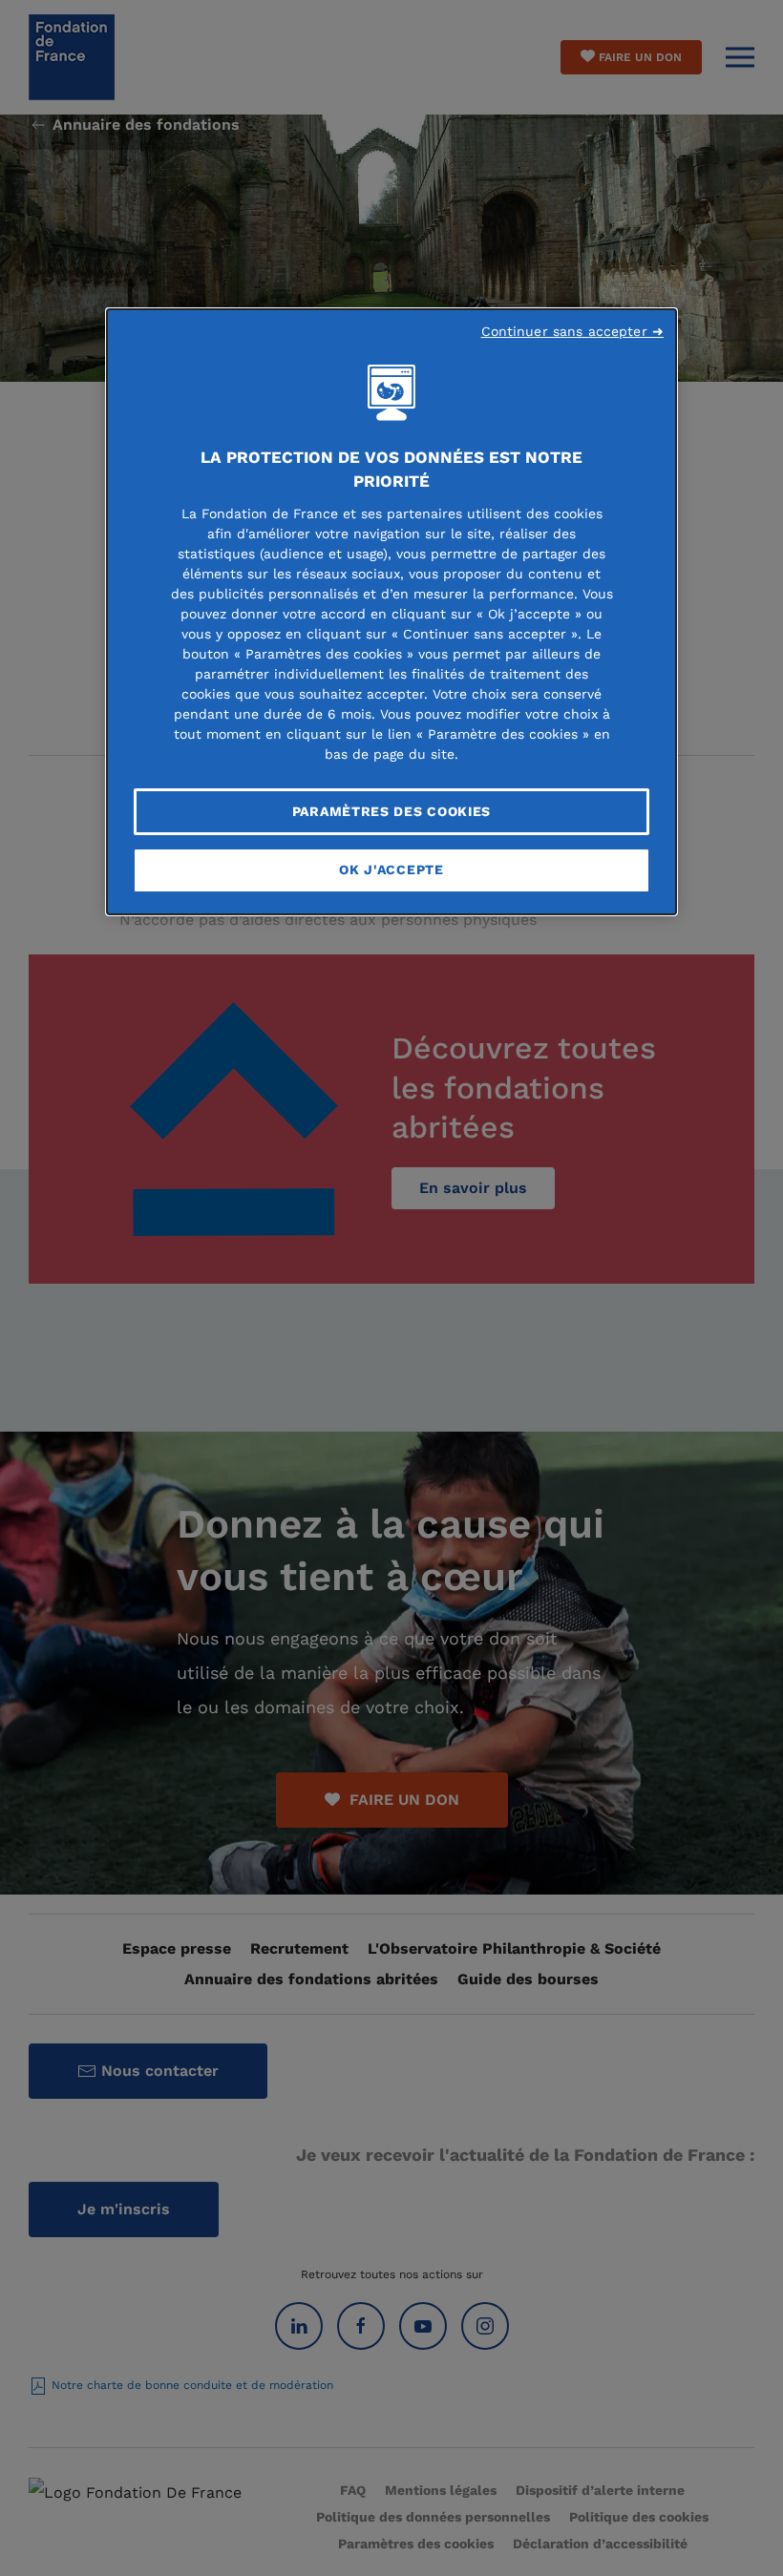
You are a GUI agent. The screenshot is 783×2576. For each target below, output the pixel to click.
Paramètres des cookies (391, 811)
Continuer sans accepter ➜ (573, 331)
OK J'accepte (391, 869)
